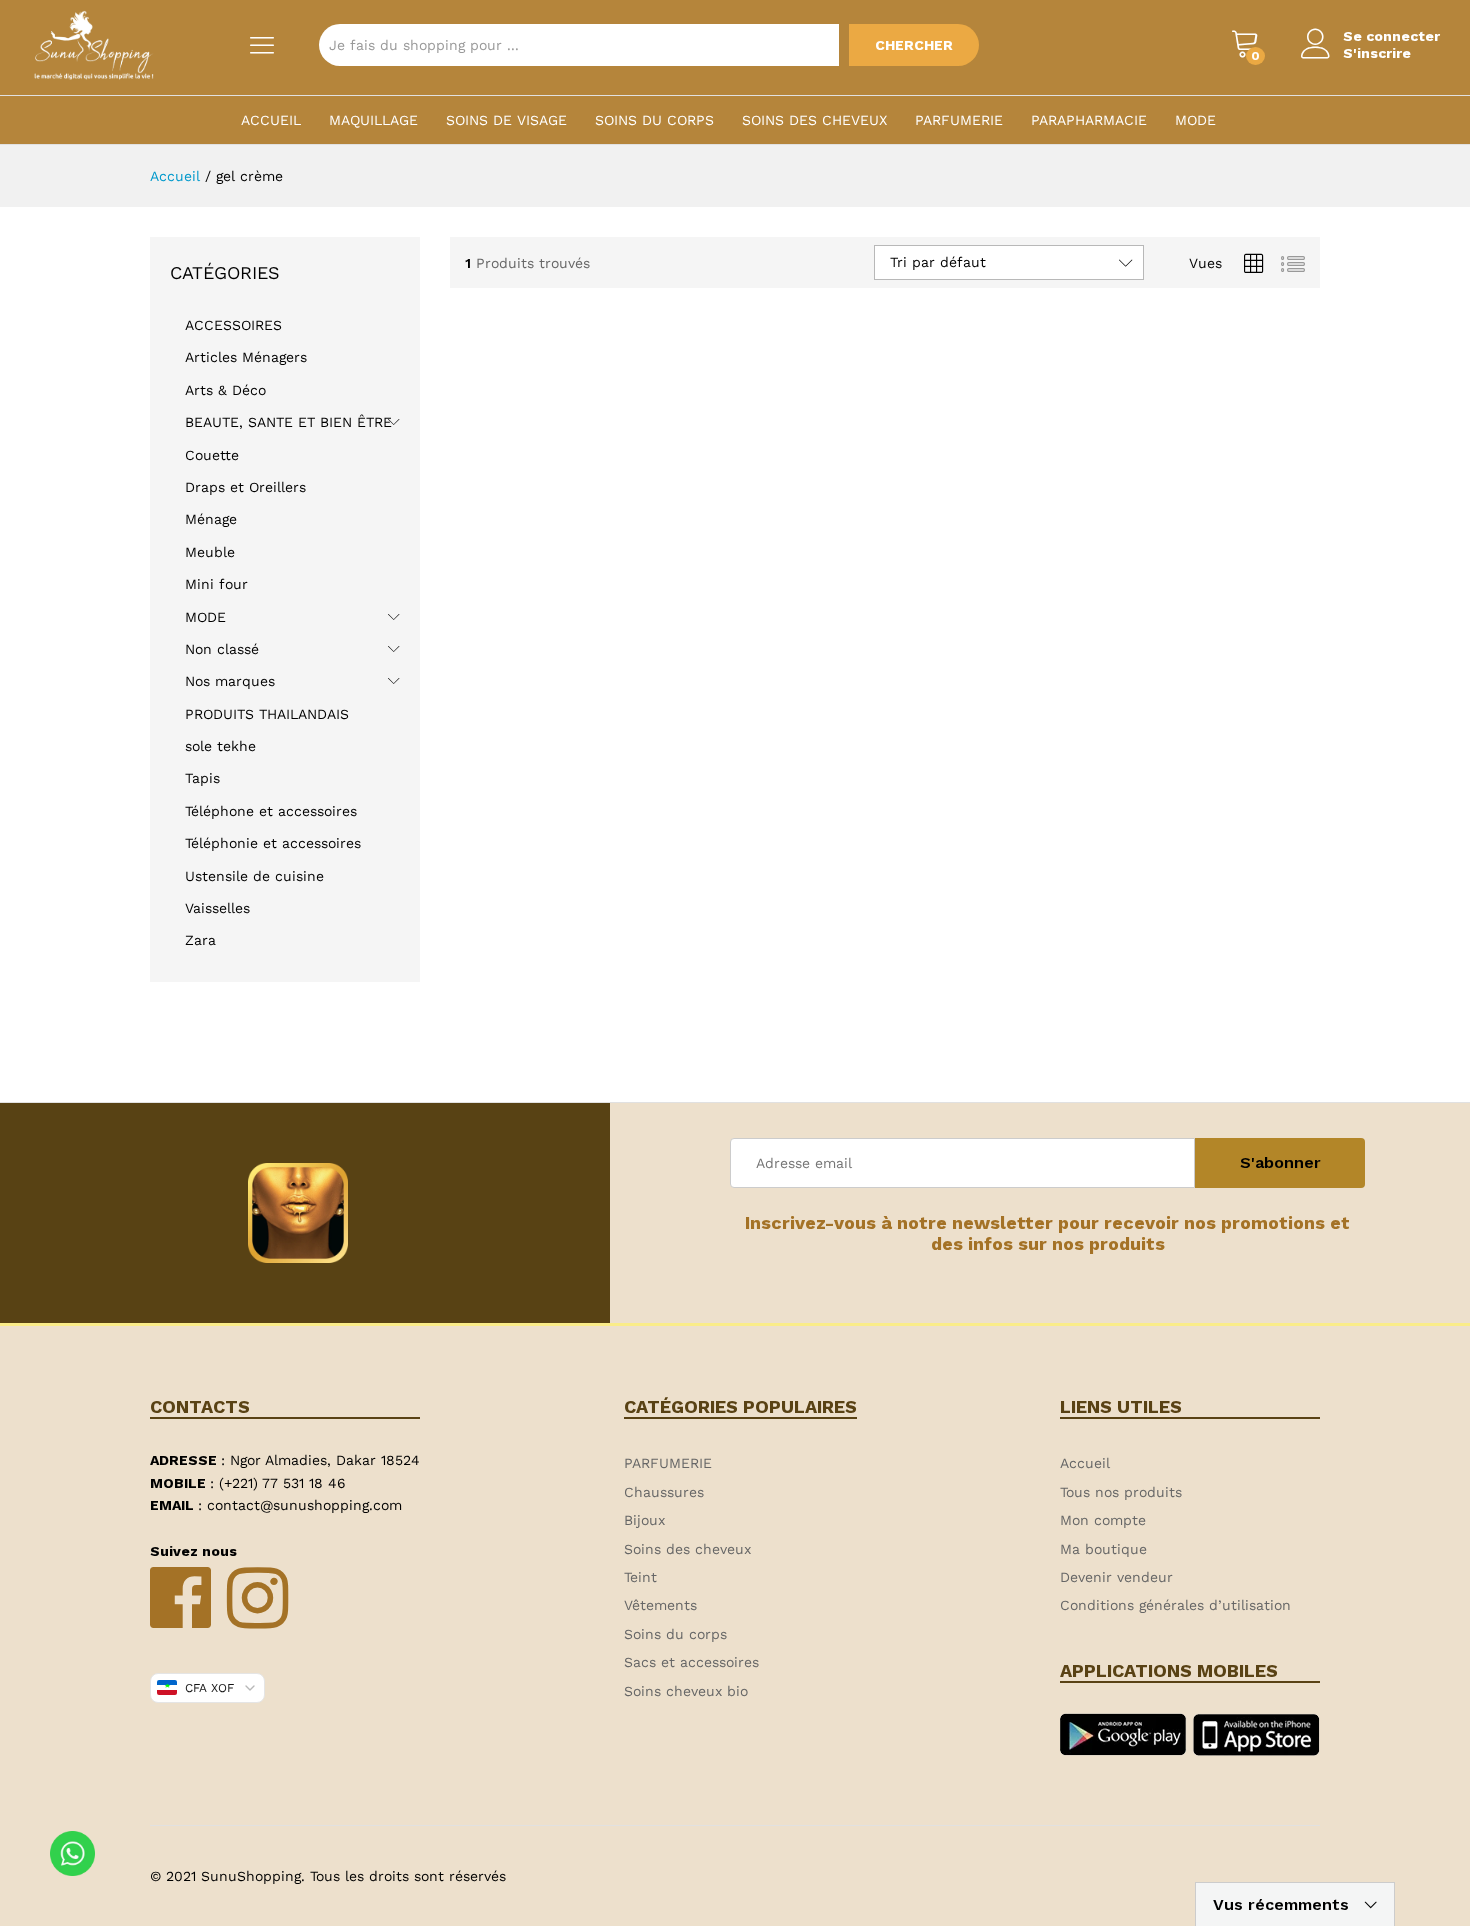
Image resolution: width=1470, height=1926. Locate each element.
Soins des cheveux (814, 120)
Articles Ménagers (246, 357)
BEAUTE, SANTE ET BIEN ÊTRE (288, 422)
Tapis (202, 778)
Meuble (210, 552)
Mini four (216, 584)
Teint (640, 1577)
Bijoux (644, 1520)
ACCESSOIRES (233, 325)
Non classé (222, 649)
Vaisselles (217, 908)
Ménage (211, 519)
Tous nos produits (1121, 1492)
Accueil (271, 120)
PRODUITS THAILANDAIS (267, 714)
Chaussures (664, 1492)
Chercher (914, 45)
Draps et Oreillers (245, 487)
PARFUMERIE (959, 120)
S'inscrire (1377, 53)
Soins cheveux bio (686, 1691)
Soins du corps (654, 120)
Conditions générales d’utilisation (1175, 1605)
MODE (1195, 120)
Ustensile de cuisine (254, 876)
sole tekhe (220, 746)
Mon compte (1103, 1520)
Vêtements (660, 1605)
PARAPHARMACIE (1089, 120)
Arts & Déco (225, 390)
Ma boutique (1103, 1549)
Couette (212, 455)
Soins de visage (506, 120)
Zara (200, 940)
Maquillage (373, 120)
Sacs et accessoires (691, 1662)
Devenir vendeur (1116, 1577)
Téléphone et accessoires (271, 811)
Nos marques (230, 681)
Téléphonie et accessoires (273, 843)
